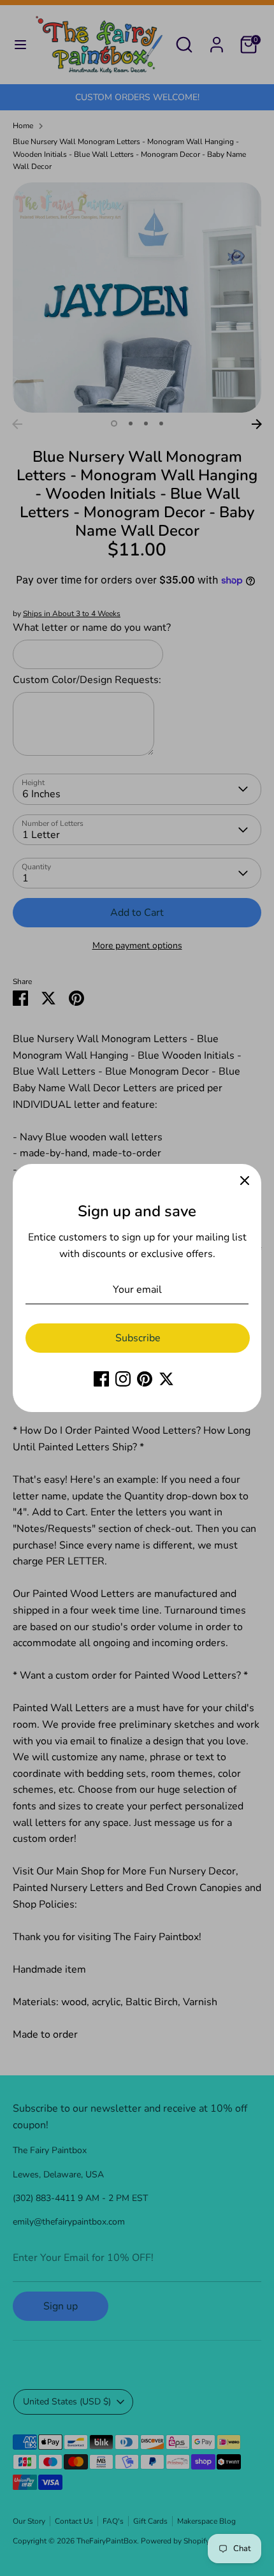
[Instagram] (123, 1379)
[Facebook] (101, 1379)
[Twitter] (166, 1379)
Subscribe (138, 1338)
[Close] (245, 1181)
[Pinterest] (145, 1379)
